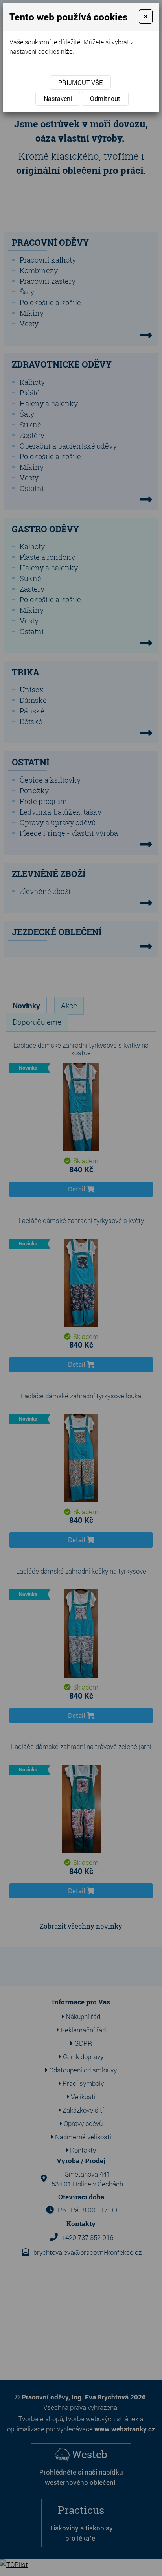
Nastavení (58, 98)
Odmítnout (105, 98)
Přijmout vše (80, 82)
